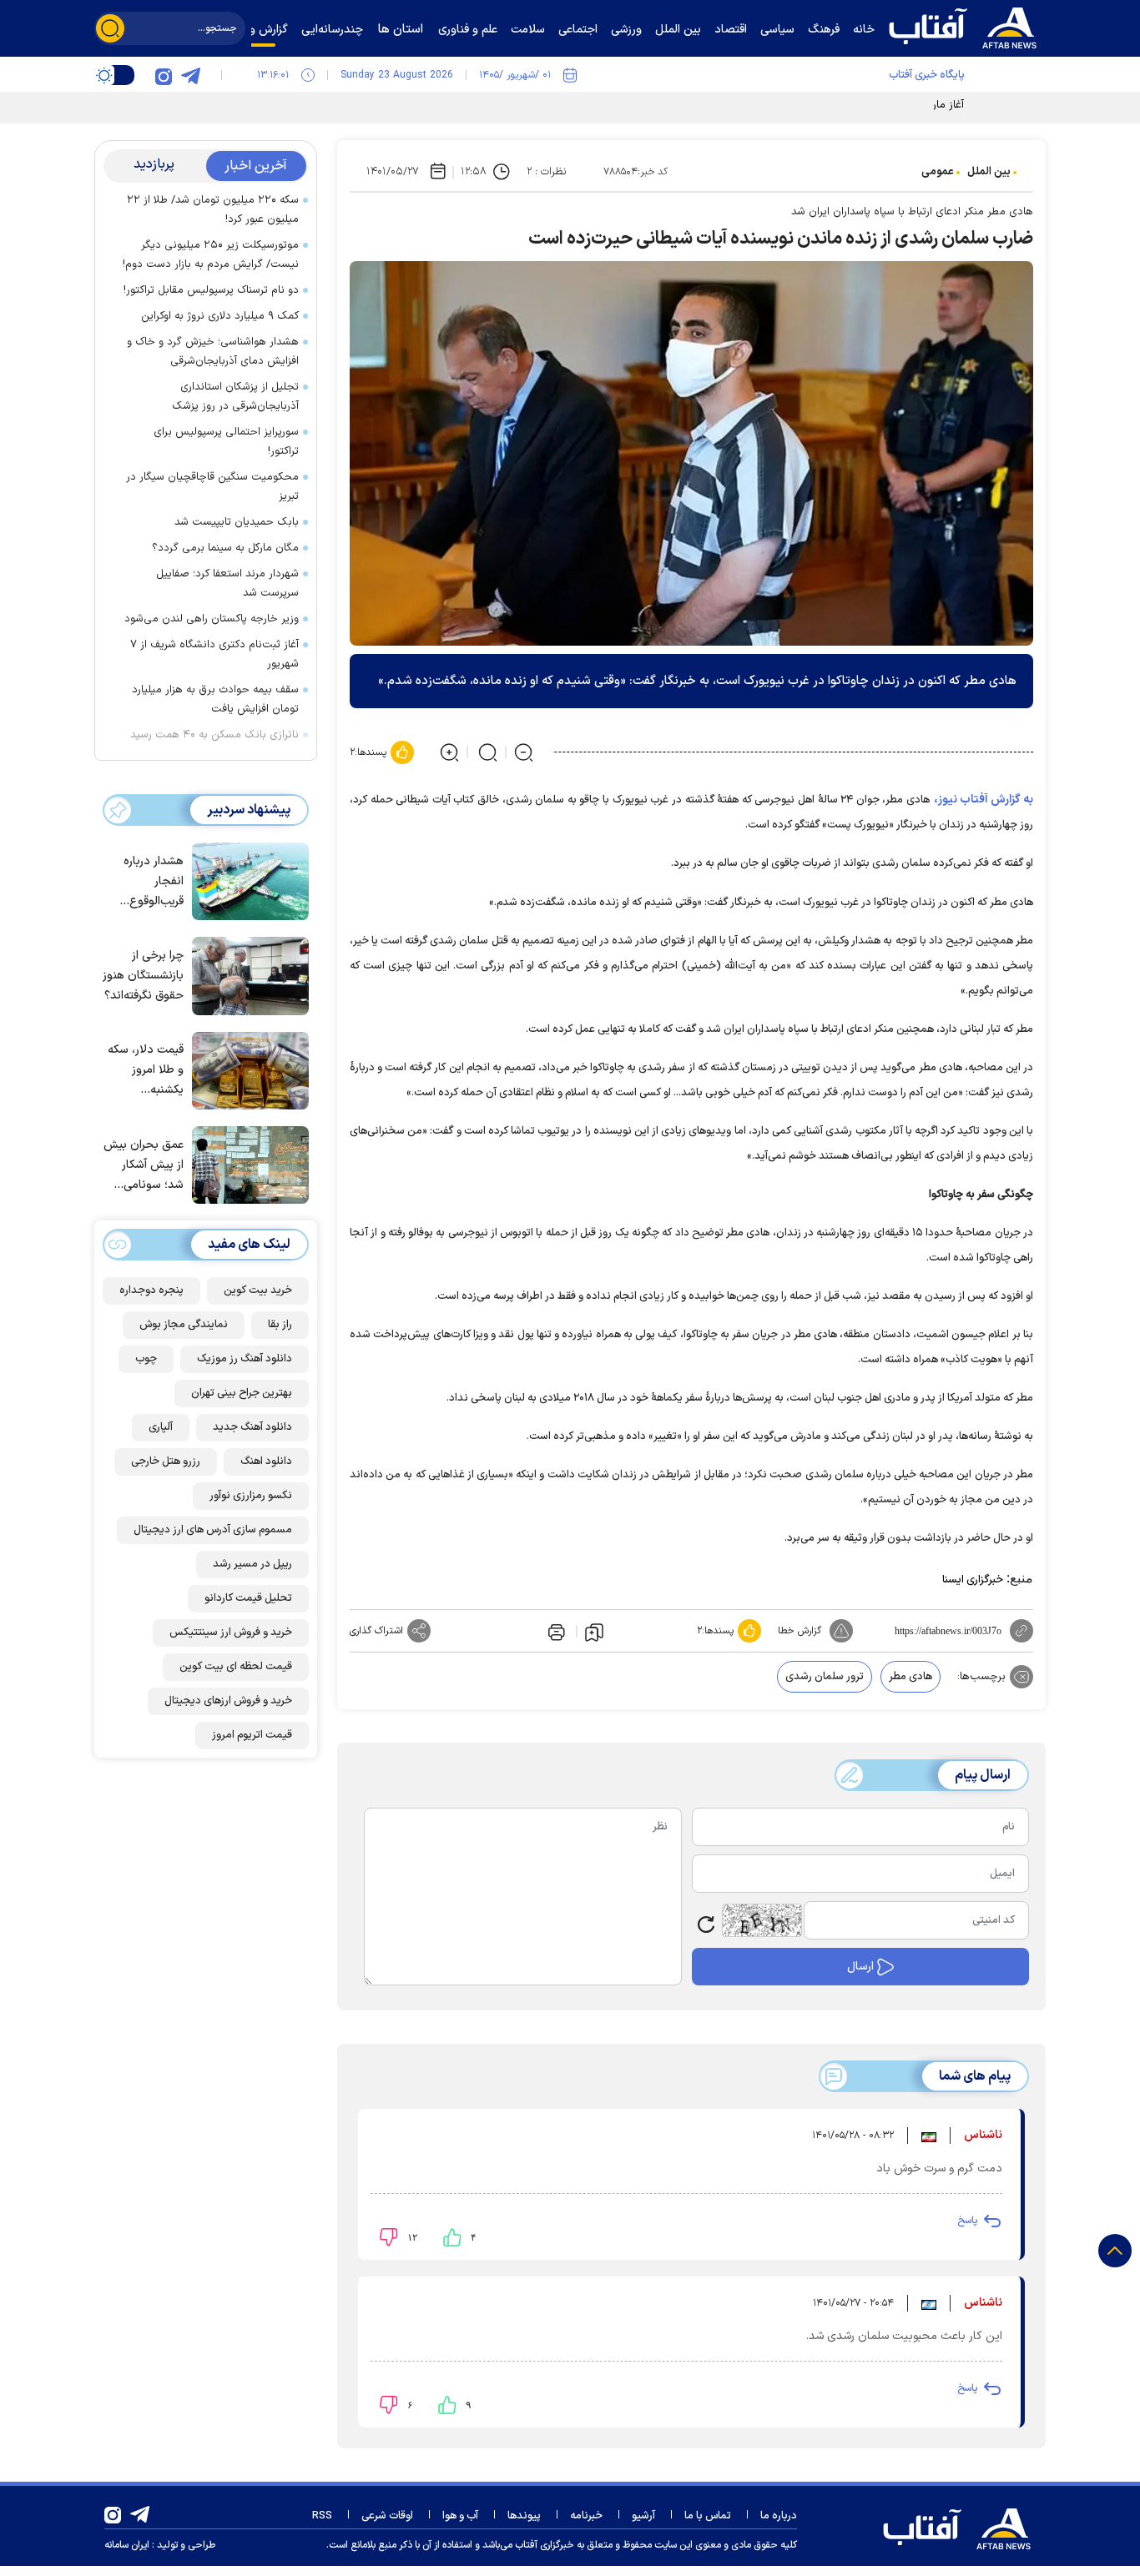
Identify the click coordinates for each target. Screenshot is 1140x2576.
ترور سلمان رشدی (825, 1677)
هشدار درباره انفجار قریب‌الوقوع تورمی (154, 882)
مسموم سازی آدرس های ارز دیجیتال (213, 1530)
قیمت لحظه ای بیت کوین (236, 1667)
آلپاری (161, 1427)
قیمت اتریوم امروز (252, 1735)
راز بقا (280, 1325)
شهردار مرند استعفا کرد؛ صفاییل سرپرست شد (227, 584)
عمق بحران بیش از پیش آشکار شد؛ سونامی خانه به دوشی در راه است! (144, 1166)
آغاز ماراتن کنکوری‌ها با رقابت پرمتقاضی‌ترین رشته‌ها (848, 105)
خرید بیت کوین (258, 1291)
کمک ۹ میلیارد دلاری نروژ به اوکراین (220, 316)
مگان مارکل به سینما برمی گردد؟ (225, 548)
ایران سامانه (127, 2545)
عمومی (938, 172)
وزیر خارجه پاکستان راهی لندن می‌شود (212, 619)
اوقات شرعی (387, 2516)
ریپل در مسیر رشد (252, 1564)
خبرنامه (586, 2516)
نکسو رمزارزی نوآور (251, 1496)
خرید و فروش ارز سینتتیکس (231, 1633)
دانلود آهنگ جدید (252, 1427)
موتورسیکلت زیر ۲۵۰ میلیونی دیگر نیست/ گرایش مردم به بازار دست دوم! (211, 255)
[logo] (966, 26)
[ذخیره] (594, 1632)
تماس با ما (708, 2516)
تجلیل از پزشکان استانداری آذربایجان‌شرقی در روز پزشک (235, 397)
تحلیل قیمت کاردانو (248, 1598)
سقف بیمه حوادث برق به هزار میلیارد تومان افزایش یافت (215, 699)
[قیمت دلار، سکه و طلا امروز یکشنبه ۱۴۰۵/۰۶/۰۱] (246, 1069)
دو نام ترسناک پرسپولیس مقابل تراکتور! (211, 290)
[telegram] (190, 75)
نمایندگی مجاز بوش (184, 1325)
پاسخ (967, 2221)
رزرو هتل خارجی (166, 1462)
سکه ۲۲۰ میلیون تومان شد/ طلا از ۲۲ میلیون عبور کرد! (213, 210)
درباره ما (779, 2516)
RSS (322, 2516)
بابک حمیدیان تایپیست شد (237, 522)
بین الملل (989, 172)
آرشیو (643, 2516)
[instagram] (164, 75)
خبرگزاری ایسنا (973, 1580)
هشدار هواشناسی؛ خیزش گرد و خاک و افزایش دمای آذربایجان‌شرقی (213, 352)
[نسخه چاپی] (555, 1631)
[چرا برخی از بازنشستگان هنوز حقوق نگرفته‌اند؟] (246, 974)
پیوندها (524, 2516)
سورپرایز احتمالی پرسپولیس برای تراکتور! (226, 442)
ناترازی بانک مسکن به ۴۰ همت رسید (214, 735)
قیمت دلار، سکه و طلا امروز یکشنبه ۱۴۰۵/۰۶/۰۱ (146, 1071)
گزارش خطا (800, 1631)
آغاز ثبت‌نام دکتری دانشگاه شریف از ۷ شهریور (214, 654)
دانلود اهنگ (266, 1462)
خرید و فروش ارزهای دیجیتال (228, 1701)
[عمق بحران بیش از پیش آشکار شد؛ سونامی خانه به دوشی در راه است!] (246, 1164)
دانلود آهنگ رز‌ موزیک (245, 1359)
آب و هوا (460, 2516)
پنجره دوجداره (151, 1291)
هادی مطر (910, 1677)
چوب (146, 1359)
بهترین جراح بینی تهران (242, 1393)
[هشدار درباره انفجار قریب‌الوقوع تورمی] (246, 880)
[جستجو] (110, 28)
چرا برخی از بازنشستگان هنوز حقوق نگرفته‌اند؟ (143, 976)
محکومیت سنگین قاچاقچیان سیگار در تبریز (212, 487)
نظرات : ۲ (546, 172)
